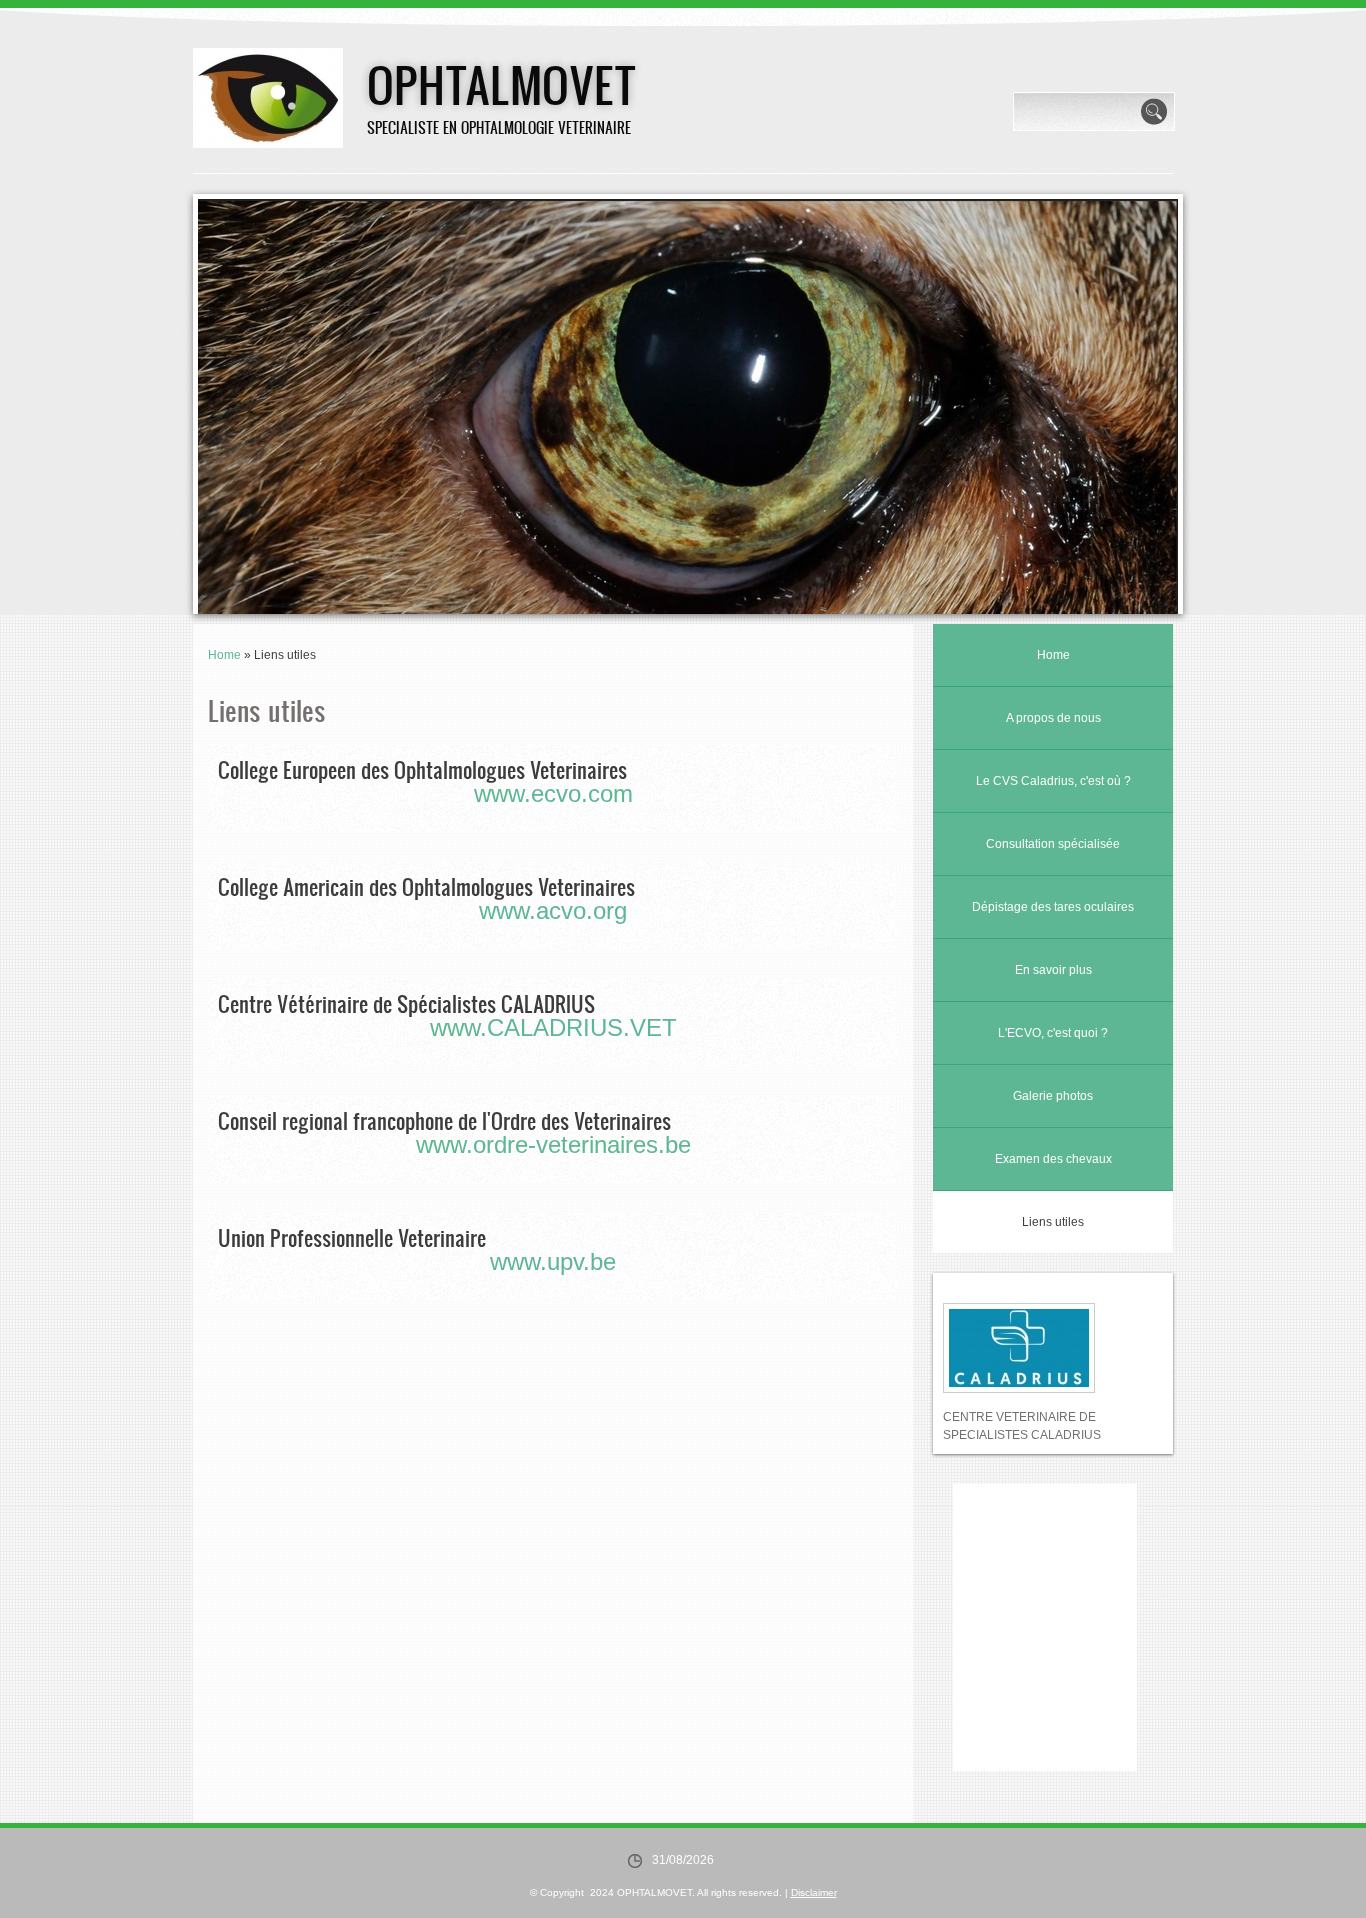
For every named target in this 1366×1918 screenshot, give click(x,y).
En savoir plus (1053, 970)
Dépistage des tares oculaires (1053, 907)
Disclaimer (814, 1892)
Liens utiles (1053, 1222)
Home (224, 655)
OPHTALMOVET (502, 83)
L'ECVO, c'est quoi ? (1053, 1033)
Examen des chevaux (1053, 1159)
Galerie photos (1053, 1096)
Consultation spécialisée (1053, 844)
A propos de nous (1053, 718)
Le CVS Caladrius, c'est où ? (1053, 781)
